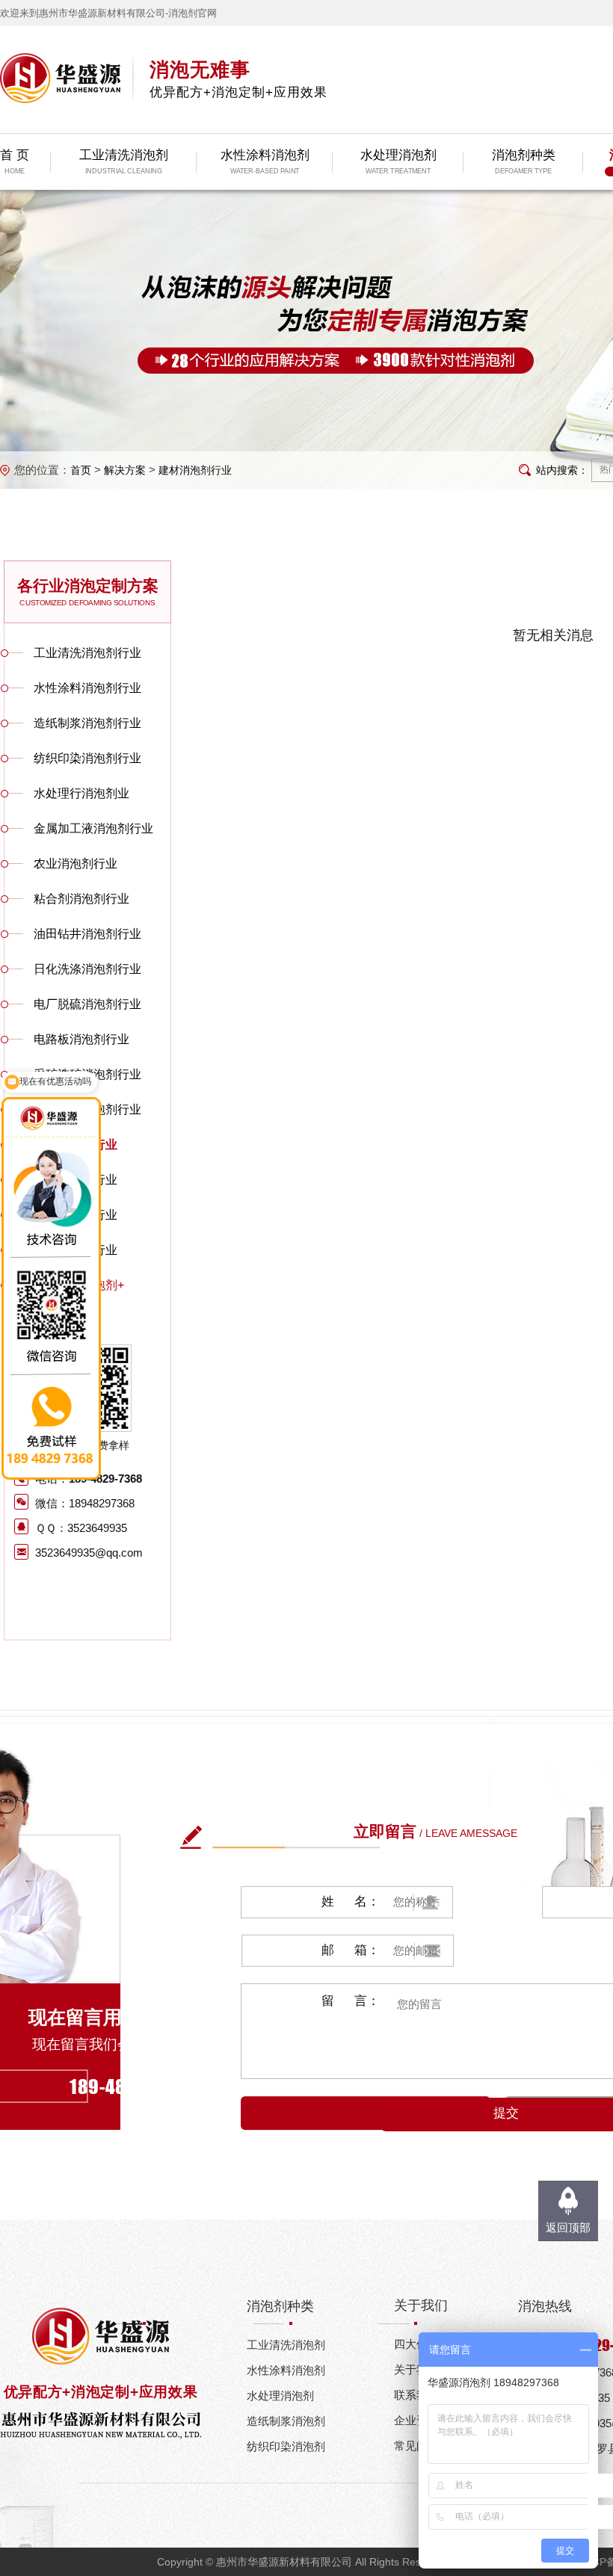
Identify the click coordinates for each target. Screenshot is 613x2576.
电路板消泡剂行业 (81, 1039)
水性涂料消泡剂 (286, 2370)
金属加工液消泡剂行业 (93, 828)
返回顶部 (568, 2227)
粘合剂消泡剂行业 (81, 899)
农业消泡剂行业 (76, 864)
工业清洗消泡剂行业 (87, 653)
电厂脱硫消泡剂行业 (87, 1004)
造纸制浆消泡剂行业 (87, 723)
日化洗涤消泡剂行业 (87, 969)
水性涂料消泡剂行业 (87, 688)
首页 (81, 470)
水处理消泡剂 (280, 2396)
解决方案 (125, 470)
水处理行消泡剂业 (81, 793)
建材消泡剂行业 (195, 470)
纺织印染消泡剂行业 (87, 758)
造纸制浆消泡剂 (286, 2421)
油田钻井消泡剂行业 (87, 934)
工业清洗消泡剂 (286, 2345)
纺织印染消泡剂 (286, 2446)
